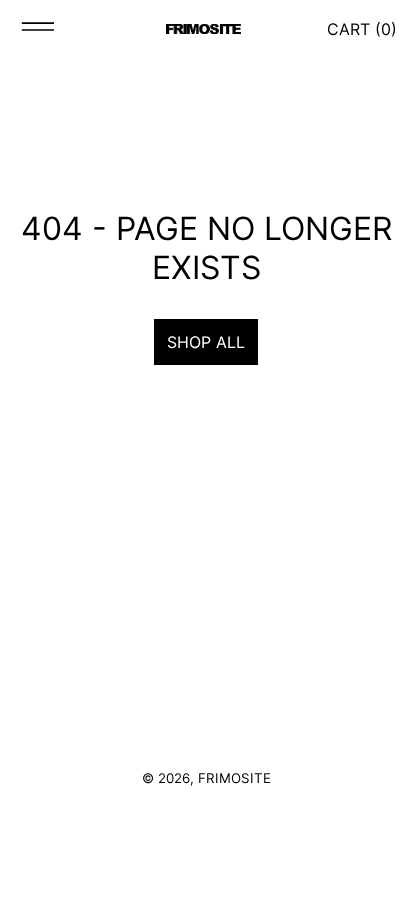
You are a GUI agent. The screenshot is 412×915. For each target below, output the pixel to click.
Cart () (362, 29)
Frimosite (234, 778)
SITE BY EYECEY (206, 808)
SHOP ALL (206, 342)
